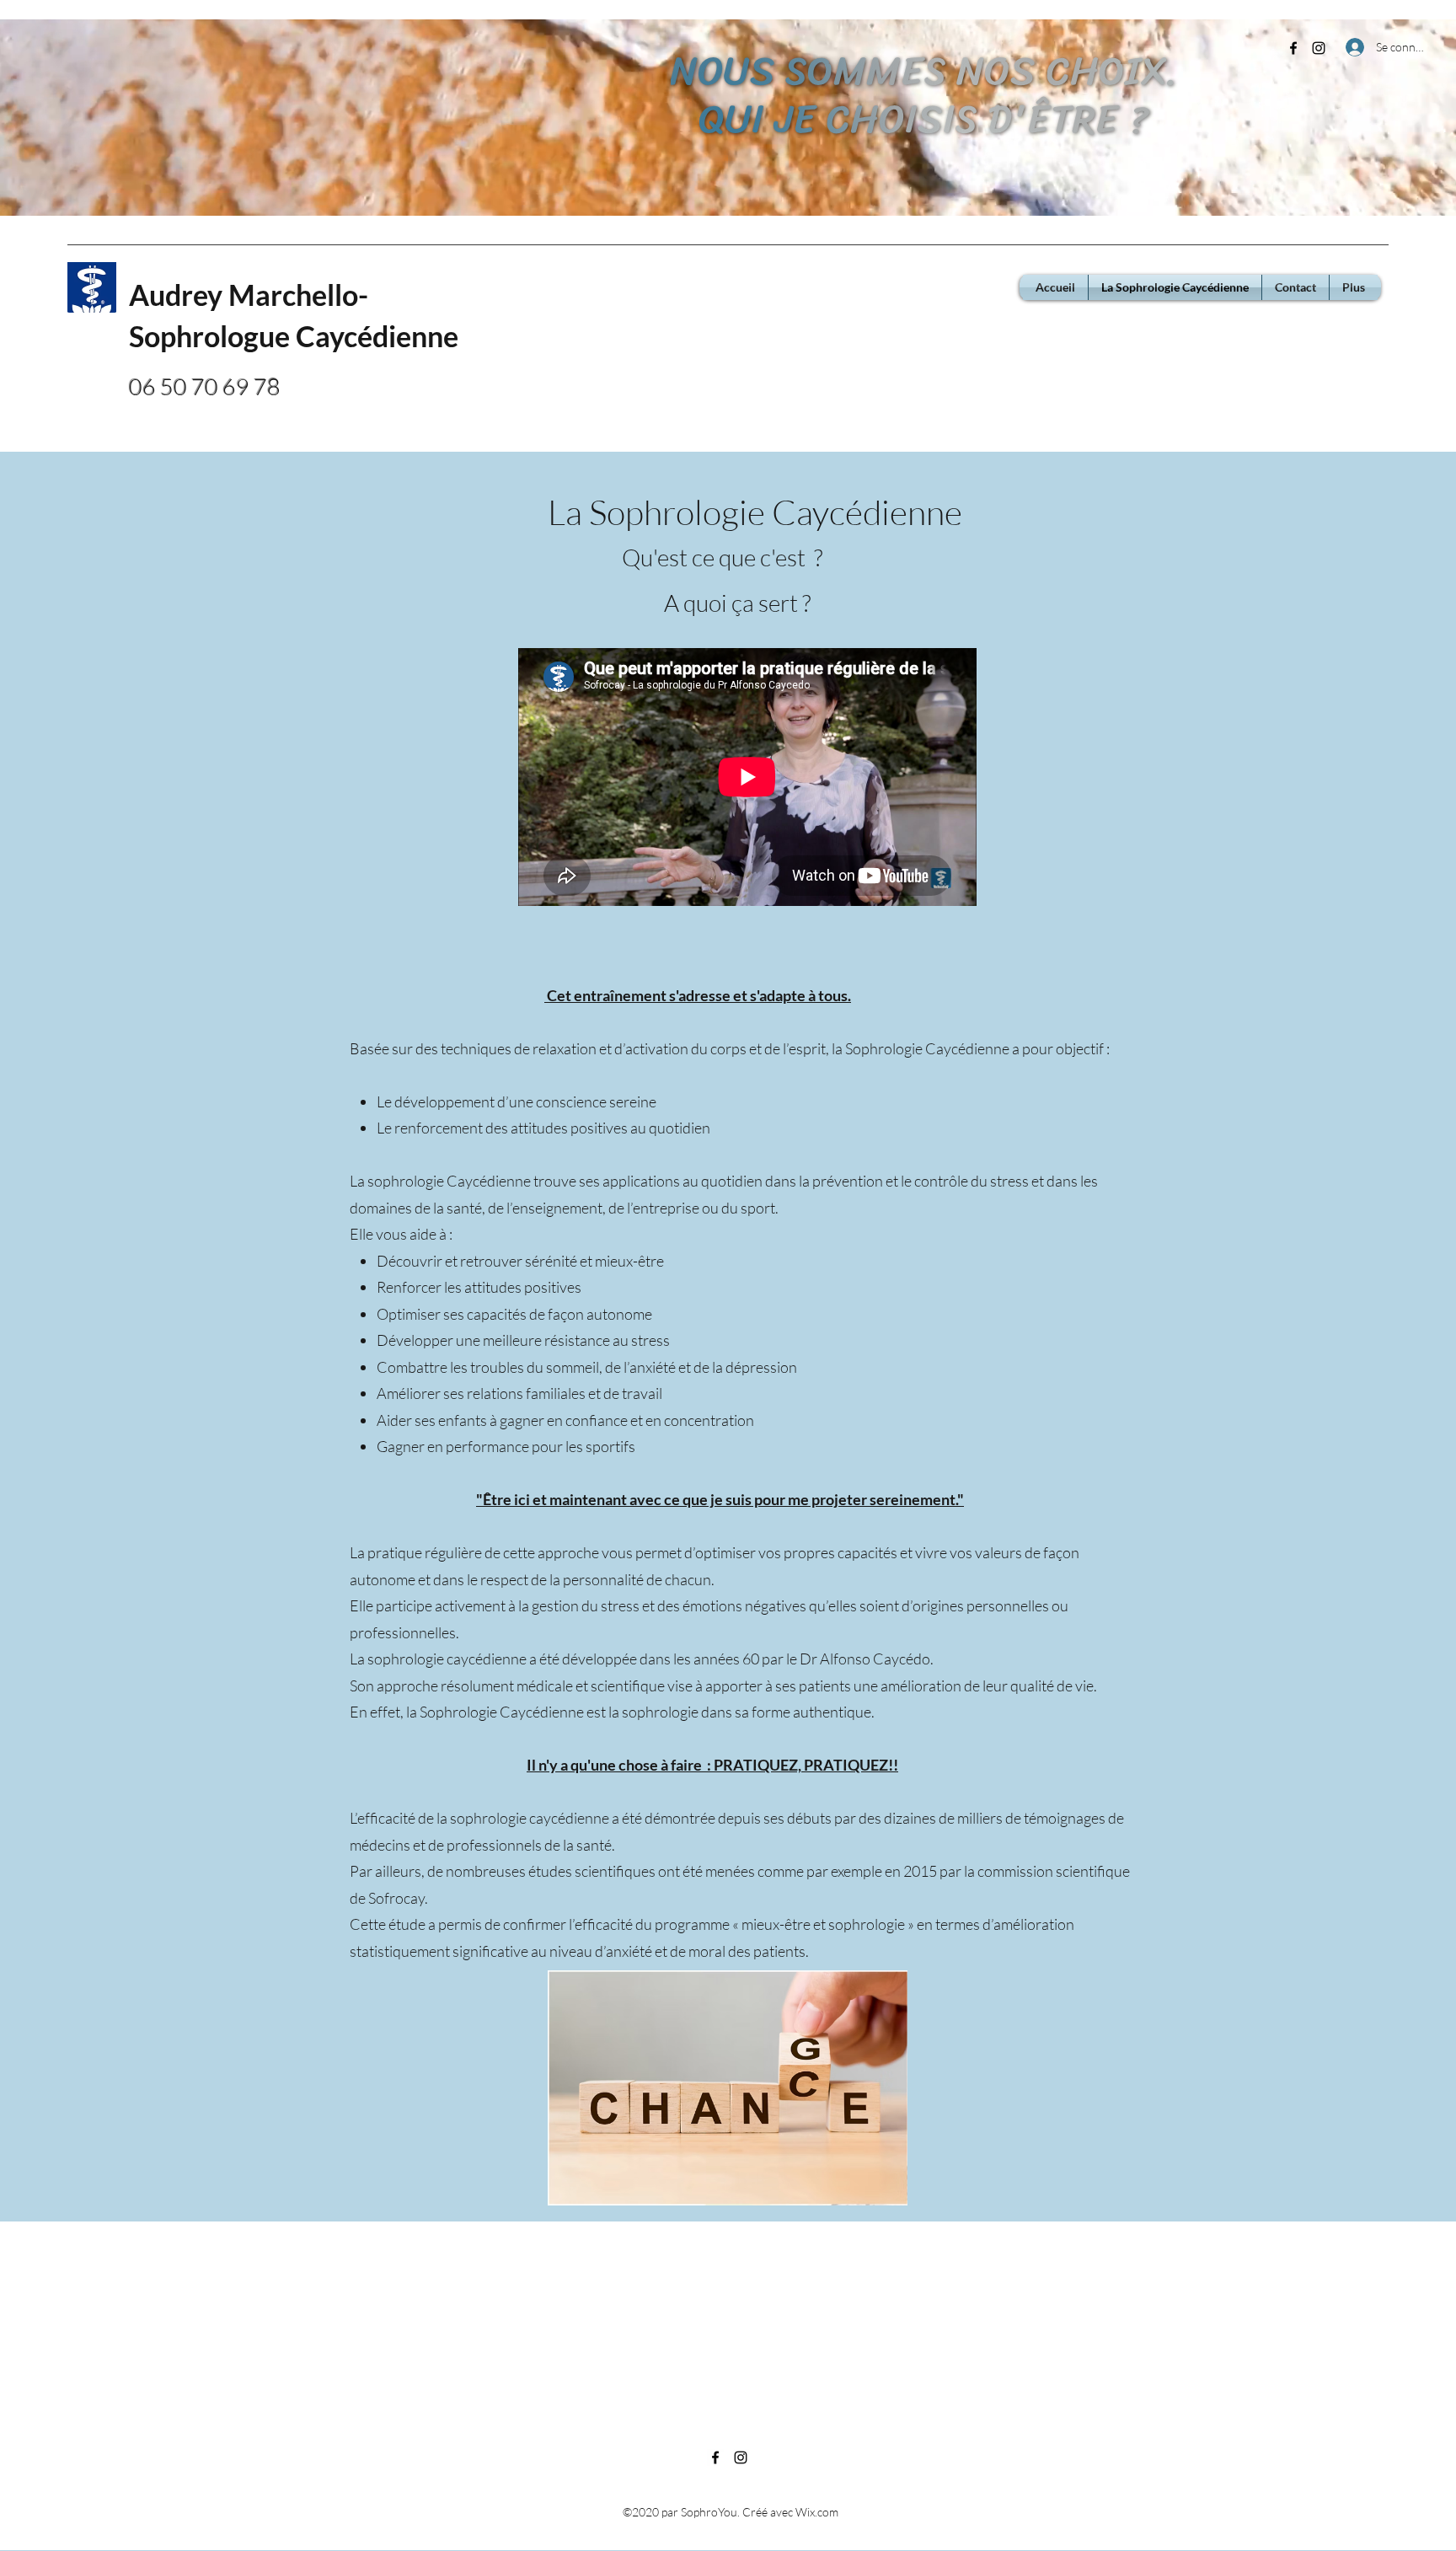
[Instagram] (1319, 48)
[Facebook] (1293, 48)
